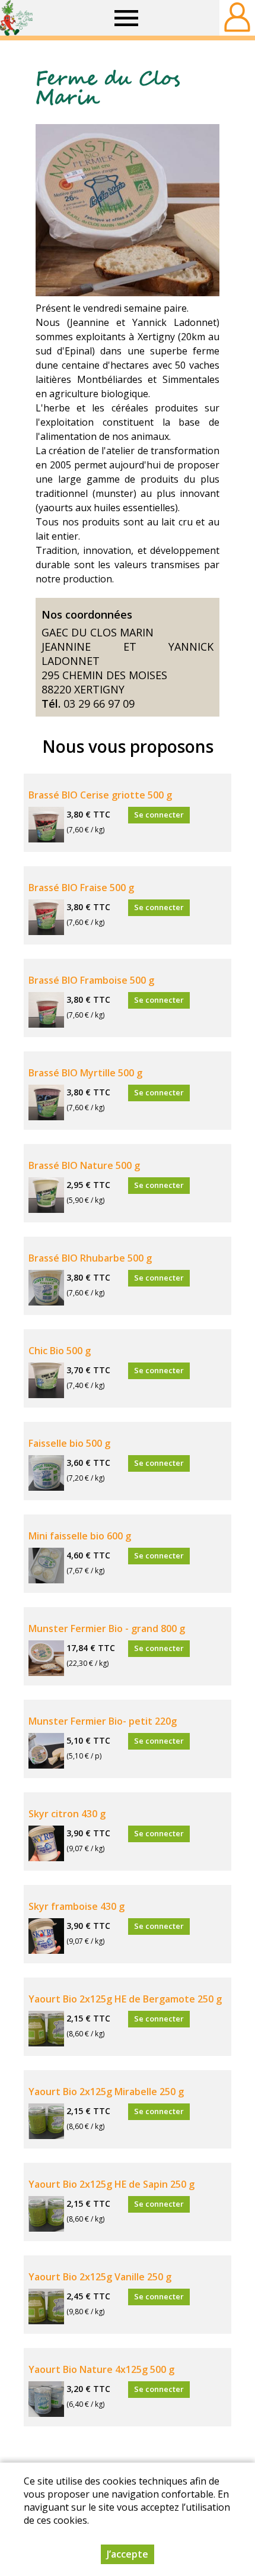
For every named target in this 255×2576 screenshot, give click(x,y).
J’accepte (128, 2554)
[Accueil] (16, 18)
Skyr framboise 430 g (76, 1906)
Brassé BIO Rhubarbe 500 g (90, 1258)
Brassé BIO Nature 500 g (84, 1165)
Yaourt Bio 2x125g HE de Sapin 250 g (111, 2184)
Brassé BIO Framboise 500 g (91, 980)
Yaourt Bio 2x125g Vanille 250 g (100, 2277)
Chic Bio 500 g (60, 1351)
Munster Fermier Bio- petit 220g (103, 1721)
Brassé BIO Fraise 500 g (81, 888)
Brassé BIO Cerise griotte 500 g (100, 795)
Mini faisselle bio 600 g (80, 1536)
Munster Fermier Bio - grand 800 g (107, 1628)
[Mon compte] (237, 18)
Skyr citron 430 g (67, 1814)
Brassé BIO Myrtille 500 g (85, 1073)
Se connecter (159, 815)
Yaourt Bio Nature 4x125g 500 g (101, 2369)
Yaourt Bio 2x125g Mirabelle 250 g (106, 2092)
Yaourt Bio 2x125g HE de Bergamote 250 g (125, 1999)
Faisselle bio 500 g (69, 1443)
